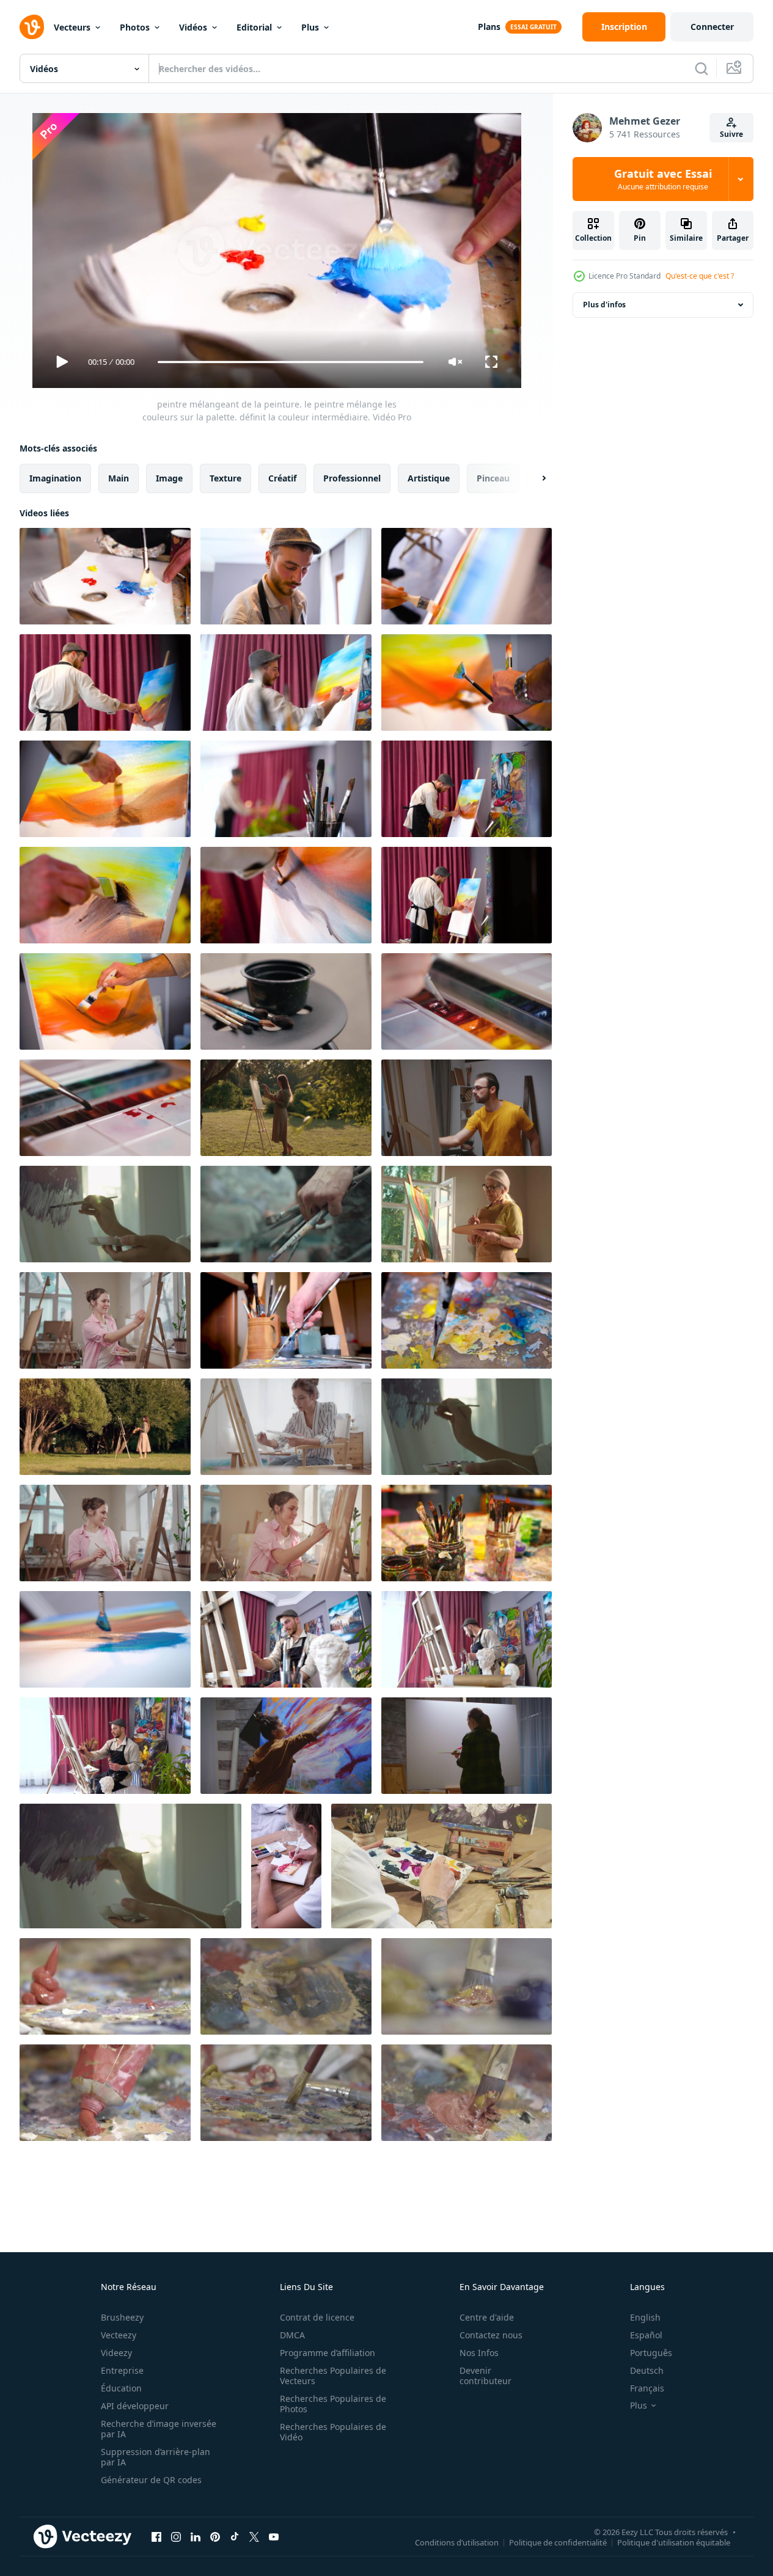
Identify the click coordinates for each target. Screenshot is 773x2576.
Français (647, 2388)
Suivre (731, 134)
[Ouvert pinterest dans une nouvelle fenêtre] (215, 2536)
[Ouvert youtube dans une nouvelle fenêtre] (274, 2536)
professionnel (352, 478)
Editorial (254, 27)
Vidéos (193, 27)
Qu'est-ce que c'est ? (700, 276)
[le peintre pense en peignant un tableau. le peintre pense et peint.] (286, 576)
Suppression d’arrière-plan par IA (156, 2457)
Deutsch (647, 2370)
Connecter (712, 27)
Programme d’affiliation (328, 2353)
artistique (429, 478)
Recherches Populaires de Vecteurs (333, 2376)
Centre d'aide (487, 2317)
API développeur (135, 2406)
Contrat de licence (317, 2317)
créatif (282, 478)
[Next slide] (533, 478)
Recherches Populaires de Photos (333, 2404)
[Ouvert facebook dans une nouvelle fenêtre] (156, 2536)
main (119, 478)
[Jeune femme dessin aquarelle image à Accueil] (286, 1866)
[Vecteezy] (32, 27)
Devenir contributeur (485, 2376)
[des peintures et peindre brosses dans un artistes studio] (467, 1533)
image (169, 478)
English (645, 2317)
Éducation (121, 2388)
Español (646, 2335)
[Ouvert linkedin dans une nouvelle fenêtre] (196, 2536)
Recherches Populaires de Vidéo (333, 2432)
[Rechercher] (702, 68)
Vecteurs (72, 27)
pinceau (493, 478)
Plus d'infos (604, 305)
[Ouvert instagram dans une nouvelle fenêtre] (176, 2536)
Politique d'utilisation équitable (674, 2542)
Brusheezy (122, 2317)
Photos (135, 27)
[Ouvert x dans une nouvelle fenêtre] (254, 2536)
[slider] (290, 362)
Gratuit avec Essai (663, 179)
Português (651, 2353)
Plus (310, 27)
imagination (55, 478)
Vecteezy (119, 2335)
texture (225, 478)
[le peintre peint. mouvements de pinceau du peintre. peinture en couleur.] (467, 682)
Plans (489, 27)
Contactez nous (491, 2335)
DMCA (292, 2335)
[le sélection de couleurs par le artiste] (105, 1986)
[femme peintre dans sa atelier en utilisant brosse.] (467, 1746)
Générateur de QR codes (151, 2480)
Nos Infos (479, 2353)
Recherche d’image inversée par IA (159, 2429)
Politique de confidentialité (558, 2542)
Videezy (116, 2353)
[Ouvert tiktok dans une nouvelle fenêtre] (235, 2536)
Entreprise (122, 2370)
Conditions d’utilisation (457, 2542)
